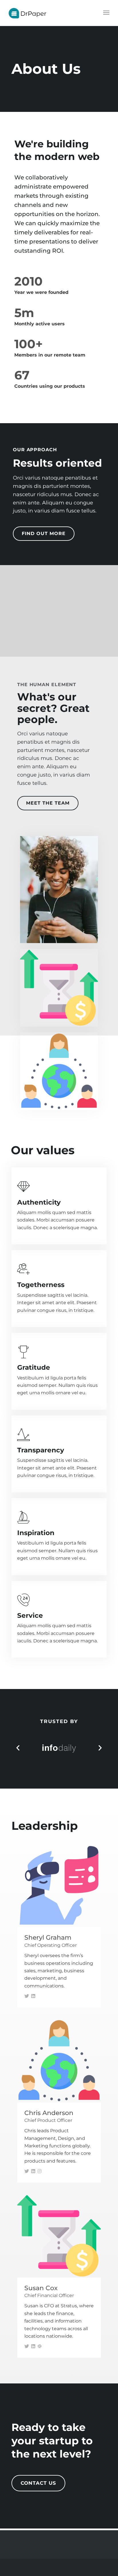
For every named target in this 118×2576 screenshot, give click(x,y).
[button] (18, 1748)
